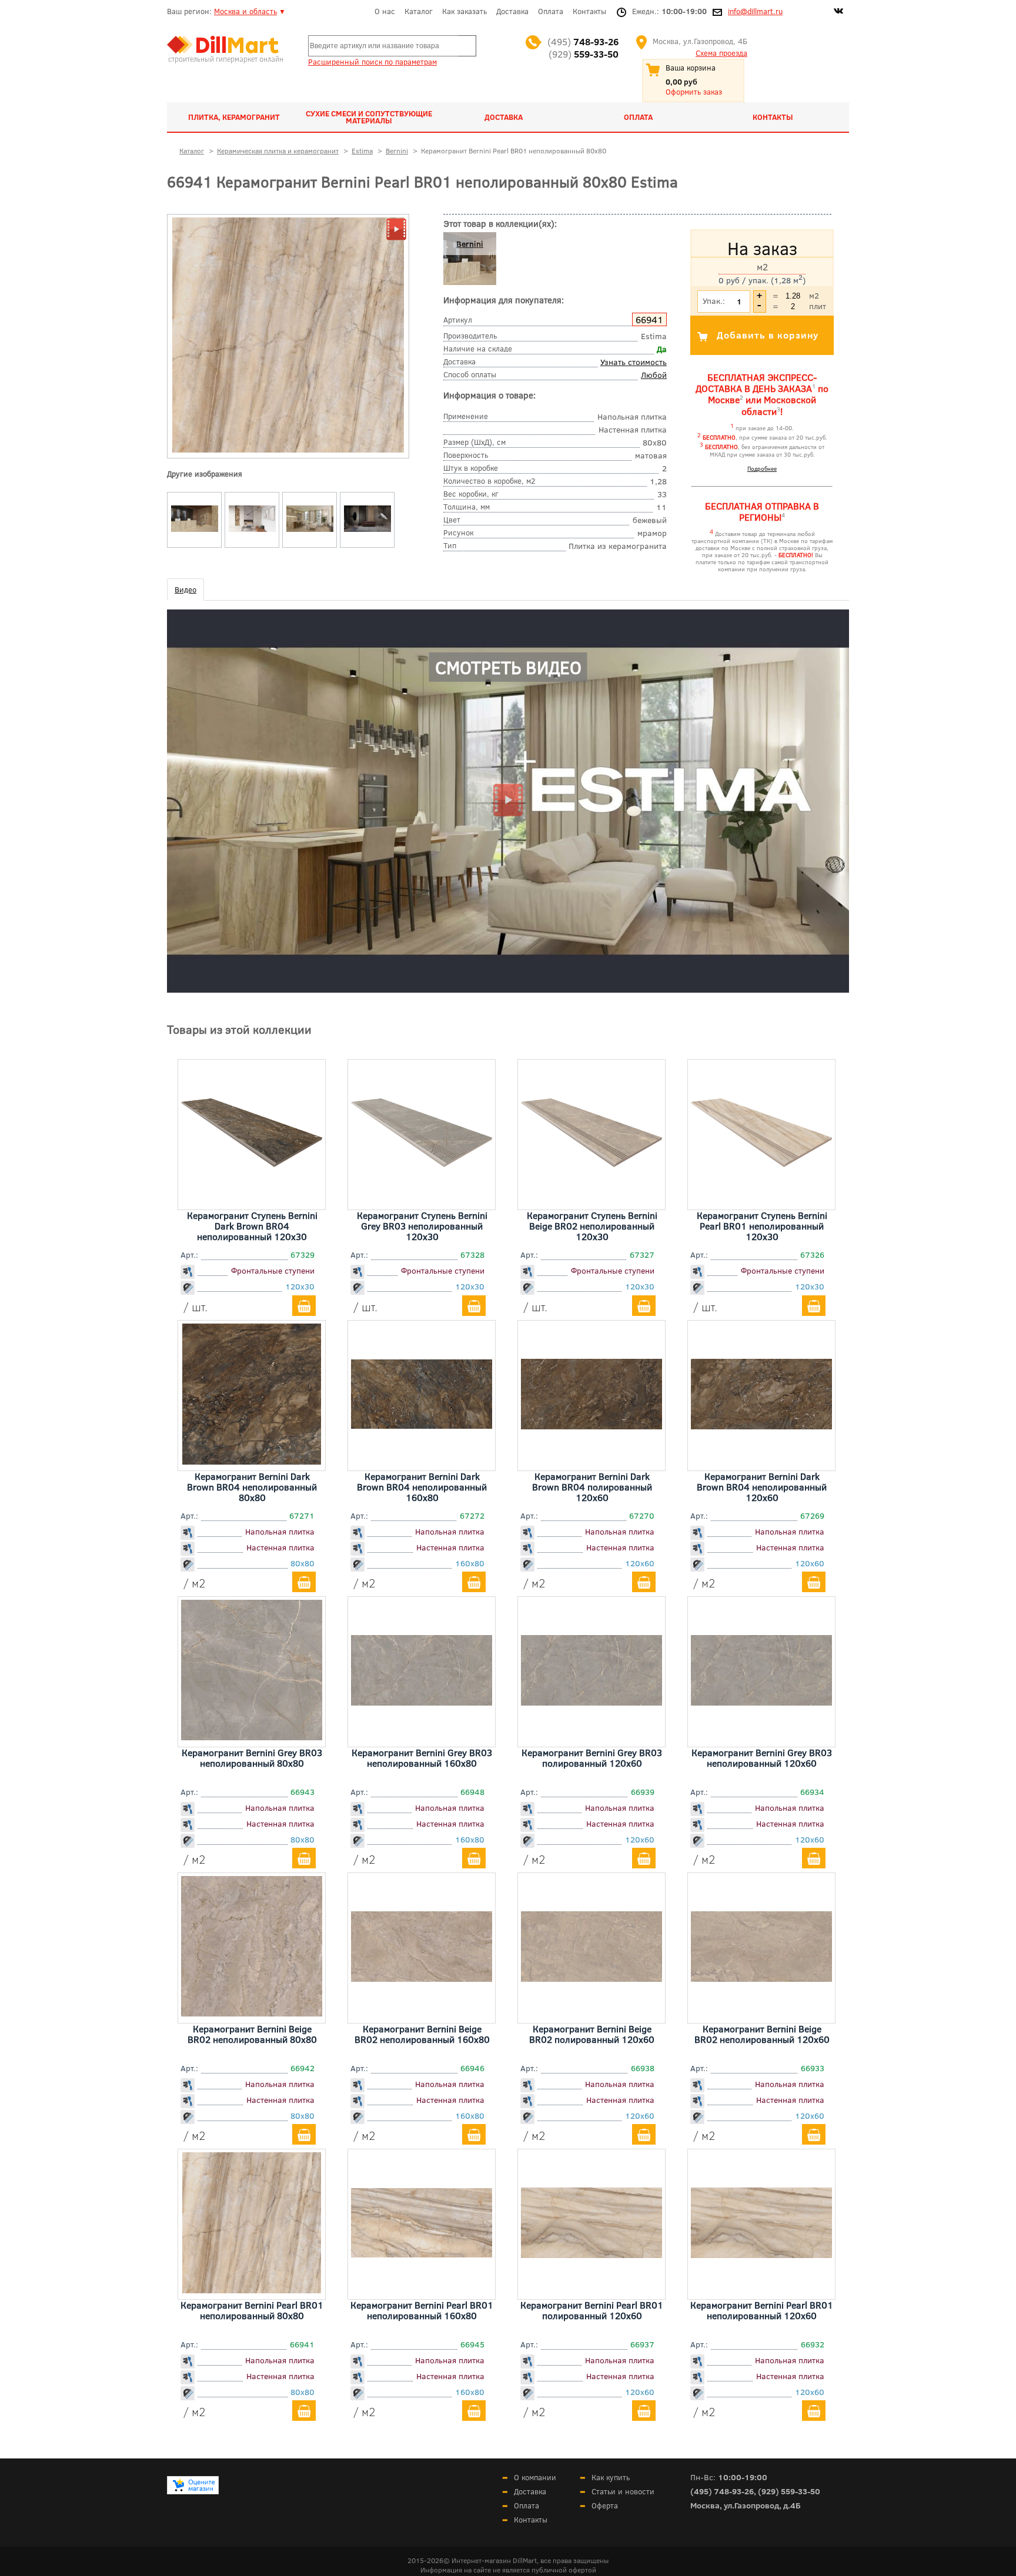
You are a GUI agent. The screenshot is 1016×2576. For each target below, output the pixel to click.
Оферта (605, 2505)
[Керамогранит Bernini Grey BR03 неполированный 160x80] (422, 1701)
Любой (654, 375)
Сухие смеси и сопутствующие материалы (369, 117)
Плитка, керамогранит (234, 117)
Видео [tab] (186, 589)
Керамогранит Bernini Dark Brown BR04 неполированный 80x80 (252, 1487)
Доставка (512, 11)
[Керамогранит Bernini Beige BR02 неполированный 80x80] (252, 2012)
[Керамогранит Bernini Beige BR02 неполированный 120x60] (761, 1978)
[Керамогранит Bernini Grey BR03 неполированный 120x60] (761, 1701)
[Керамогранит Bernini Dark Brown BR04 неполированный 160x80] (422, 1425)
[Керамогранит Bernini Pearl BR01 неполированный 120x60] (761, 2254)
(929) (584, 54)
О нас (385, 11)
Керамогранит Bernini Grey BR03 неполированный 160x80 (422, 1758)
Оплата (551, 11)
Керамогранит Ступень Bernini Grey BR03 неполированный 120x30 (422, 1226)
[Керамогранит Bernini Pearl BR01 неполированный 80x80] (252, 2289)
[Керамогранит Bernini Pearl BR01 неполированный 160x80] (422, 2253)
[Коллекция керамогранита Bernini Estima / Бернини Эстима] (195, 532)
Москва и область (245, 11)
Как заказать (464, 11)
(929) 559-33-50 (789, 2491)
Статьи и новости (623, 2491)
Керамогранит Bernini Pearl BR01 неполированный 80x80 (252, 2310)
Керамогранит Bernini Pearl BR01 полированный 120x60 (592, 2310)
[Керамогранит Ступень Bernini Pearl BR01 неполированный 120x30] (761, 1200)
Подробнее (762, 468)
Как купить (611, 2477)
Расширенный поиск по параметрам (372, 62)
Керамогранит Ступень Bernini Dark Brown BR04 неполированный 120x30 (252, 1226)
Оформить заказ (694, 92)
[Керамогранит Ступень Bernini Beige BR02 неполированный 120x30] (591, 1200)
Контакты (589, 11)
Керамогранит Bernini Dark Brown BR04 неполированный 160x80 (422, 1487)
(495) (583, 41)
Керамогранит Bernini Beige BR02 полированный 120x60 (592, 2034)
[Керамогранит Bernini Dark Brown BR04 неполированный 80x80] (252, 1460)
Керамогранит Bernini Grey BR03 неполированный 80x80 (252, 1758)
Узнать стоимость (634, 362)
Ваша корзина (691, 68)
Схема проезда (721, 53)
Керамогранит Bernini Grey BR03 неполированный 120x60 (762, 1758)
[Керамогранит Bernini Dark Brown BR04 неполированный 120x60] (761, 1425)
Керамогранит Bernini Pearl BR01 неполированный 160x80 (422, 2310)
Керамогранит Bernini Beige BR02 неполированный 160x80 (422, 2034)
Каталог (419, 11)
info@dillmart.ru (755, 11)
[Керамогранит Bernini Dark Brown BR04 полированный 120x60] (591, 1425)
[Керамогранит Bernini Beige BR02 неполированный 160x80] (422, 1978)
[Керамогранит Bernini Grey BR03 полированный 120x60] (591, 1701)
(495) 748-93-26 (722, 2491)
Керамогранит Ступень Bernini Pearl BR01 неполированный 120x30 (762, 1226)
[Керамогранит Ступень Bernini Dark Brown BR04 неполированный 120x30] (252, 1200)
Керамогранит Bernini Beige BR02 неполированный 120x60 (762, 2034)
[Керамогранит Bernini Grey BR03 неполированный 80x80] (252, 1736)
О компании (535, 2477)
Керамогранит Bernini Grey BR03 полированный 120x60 (592, 1758)
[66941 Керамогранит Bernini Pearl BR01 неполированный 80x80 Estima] (288, 450)
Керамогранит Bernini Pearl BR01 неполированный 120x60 (762, 2310)
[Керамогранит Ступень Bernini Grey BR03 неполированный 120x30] (422, 1200)
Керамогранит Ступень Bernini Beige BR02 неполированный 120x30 (592, 1226)
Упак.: (714, 301)
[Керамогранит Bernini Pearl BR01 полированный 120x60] (591, 2254)
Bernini (470, 244)
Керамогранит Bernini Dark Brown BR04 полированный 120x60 (592, 1487)
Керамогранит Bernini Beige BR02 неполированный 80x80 (252, 2034)
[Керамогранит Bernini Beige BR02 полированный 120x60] (591, 1978)
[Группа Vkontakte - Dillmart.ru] (838, 12)
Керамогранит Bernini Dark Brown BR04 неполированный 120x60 (762, 1487)
